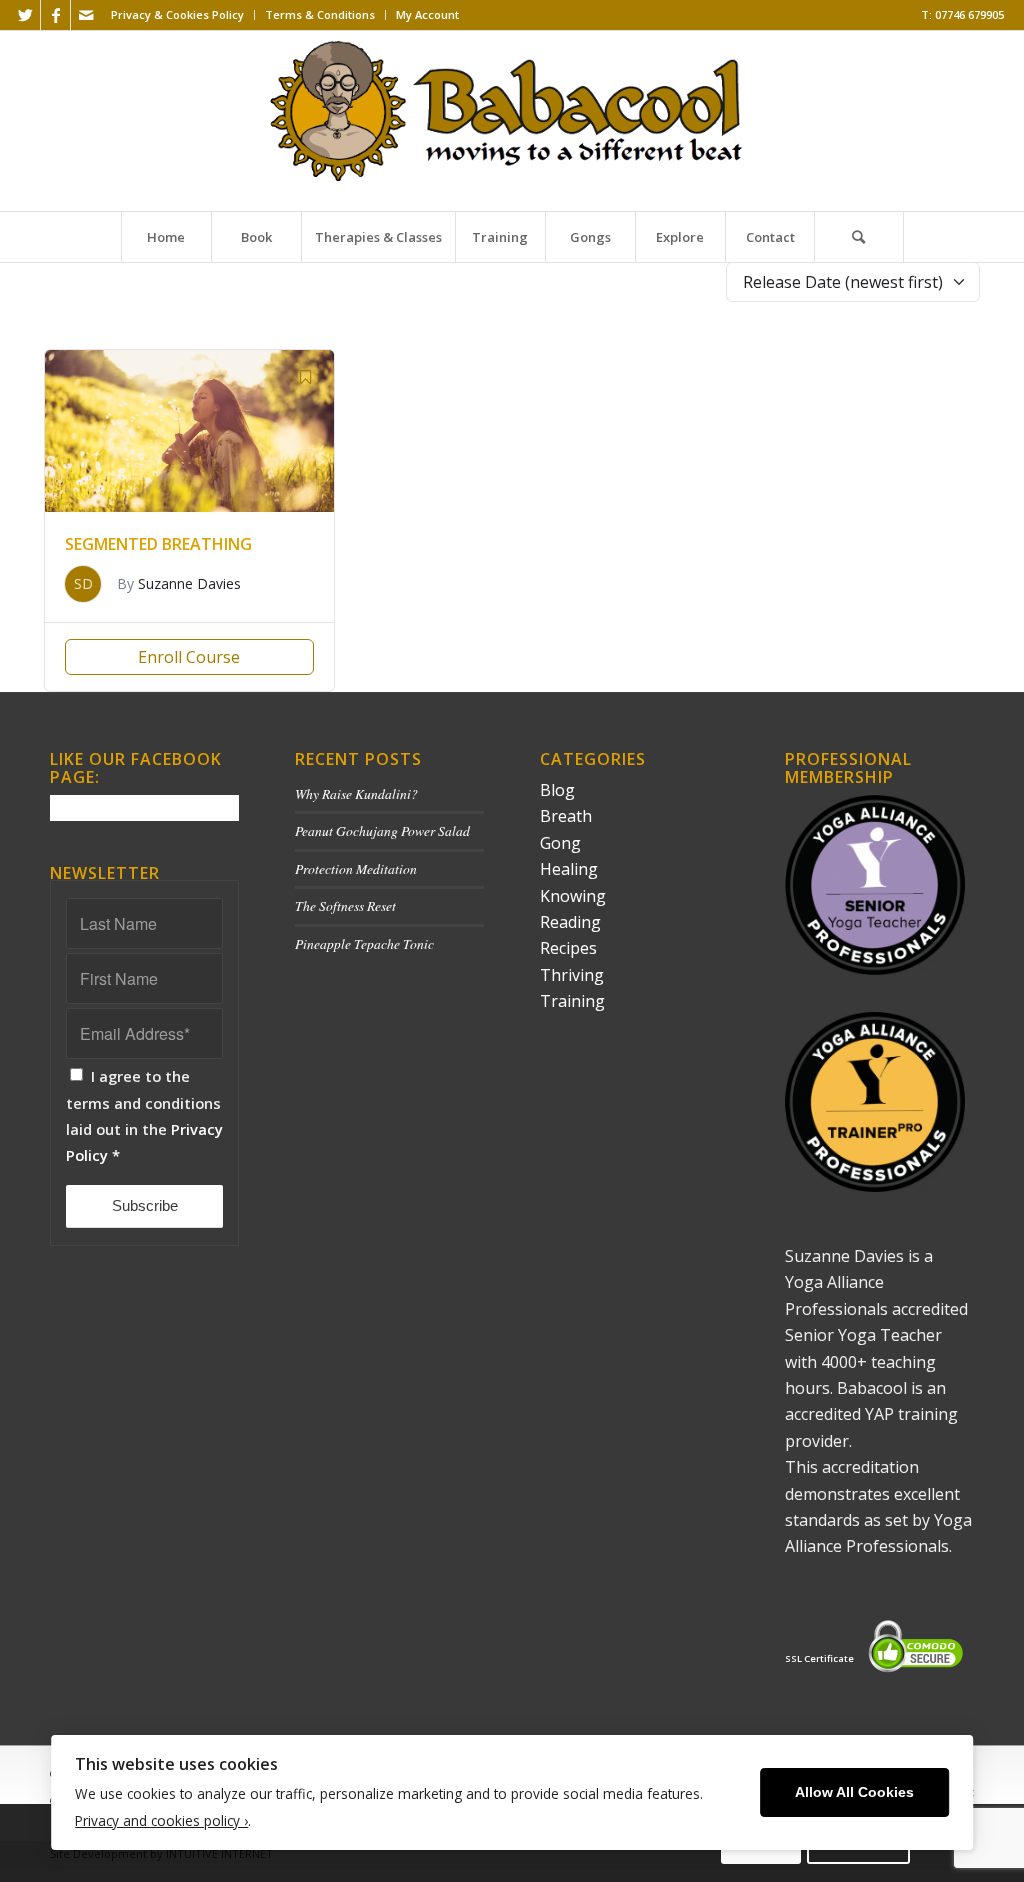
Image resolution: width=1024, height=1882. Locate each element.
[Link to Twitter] (25, 15)
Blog (557, 790)
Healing (569, 869)
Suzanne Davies (189, 583)
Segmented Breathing (158, 544)
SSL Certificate (819, 1658)
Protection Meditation (356, 868)
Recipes (568, 948)
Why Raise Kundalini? (356, 793)
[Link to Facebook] (55, 15)
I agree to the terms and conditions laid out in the (144, 1115)
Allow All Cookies (854, 1792)
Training (572, 1001)
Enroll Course (189, 657)
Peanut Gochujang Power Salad (382, 830)
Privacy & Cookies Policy (177, 14)
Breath (566, 816)
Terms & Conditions (320, 14)
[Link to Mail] (86, 15)
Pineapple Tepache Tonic (364, 943)
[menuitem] (178, 15)
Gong (560, 843)
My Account (427, 14)
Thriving (572, 975)
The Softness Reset (345, 905)
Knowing (573, 896)
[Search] (859, 237)
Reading (570, 922)
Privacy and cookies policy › (161, 1820)
